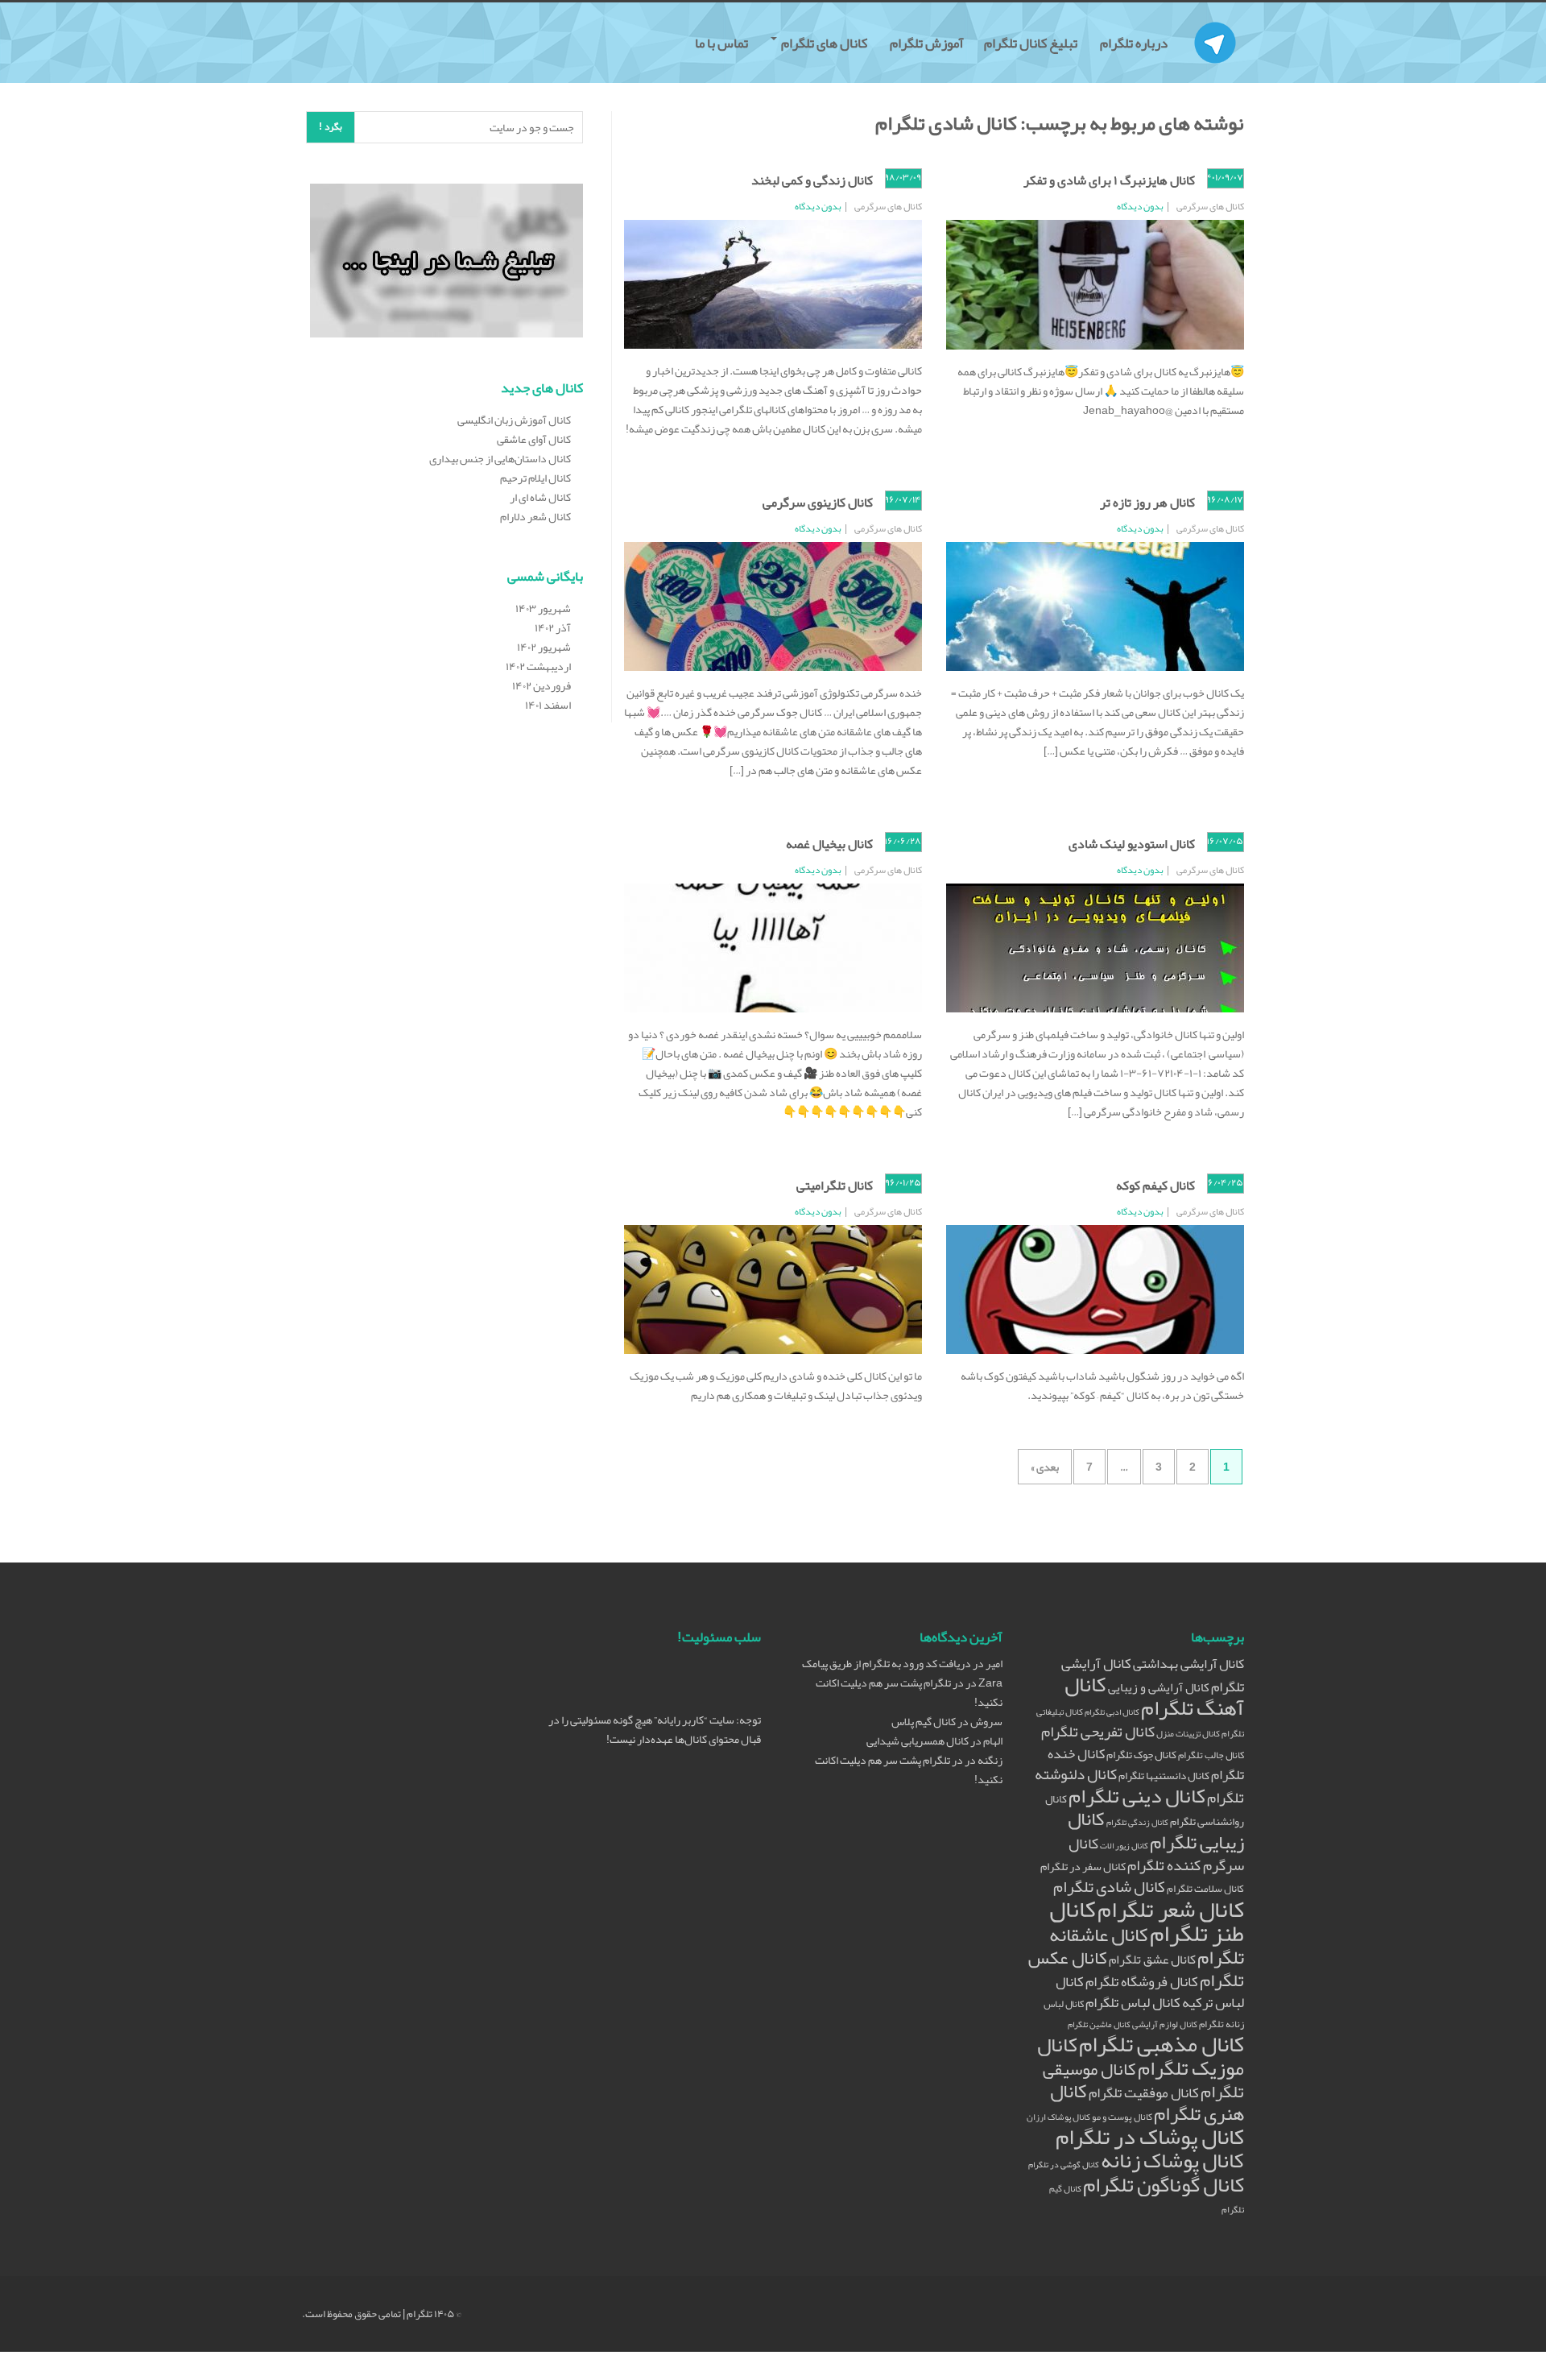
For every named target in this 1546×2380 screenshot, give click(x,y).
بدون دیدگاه (1140, 206)
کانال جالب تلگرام (1211, 1755)
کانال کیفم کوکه (1155, 1186)
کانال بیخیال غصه (829, 844)
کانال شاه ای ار (540, 497)
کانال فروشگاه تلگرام (1142, 1982)
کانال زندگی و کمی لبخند (812, 180)
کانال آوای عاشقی (534, 439)
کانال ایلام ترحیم (535, 478)
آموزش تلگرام (927, 43)
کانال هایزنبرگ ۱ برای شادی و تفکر (1109, 180)
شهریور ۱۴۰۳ (543, 608)
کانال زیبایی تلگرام (1156, 1830)
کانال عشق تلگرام (1152, 1960)
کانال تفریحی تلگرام (1098, 1732)
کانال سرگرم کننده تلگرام (1156, 1854)
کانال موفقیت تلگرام (1144, 2093)
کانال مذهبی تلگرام (1162, 2044)
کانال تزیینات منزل (1188, 1734)
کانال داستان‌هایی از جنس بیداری (500, 458)
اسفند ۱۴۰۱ (548, 705)
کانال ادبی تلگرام (1112, 1712)
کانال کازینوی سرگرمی (818, 503)
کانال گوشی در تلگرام (1064, 2165)
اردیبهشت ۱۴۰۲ (538, 666)
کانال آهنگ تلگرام (1154, 1696)
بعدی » (1045, 1467)
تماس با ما (723, 43)
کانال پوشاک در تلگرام (1150, 2137)
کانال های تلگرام (824, 43)
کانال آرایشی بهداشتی (1188, 1664)
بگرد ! (331, 126)
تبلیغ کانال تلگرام (1032, 43)
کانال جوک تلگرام (1141, 1755)
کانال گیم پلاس (924, 1721)
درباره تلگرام (1135, 43)
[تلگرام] (1215, 23)
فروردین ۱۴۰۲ (542, 685)
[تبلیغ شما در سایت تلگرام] (446, 263)
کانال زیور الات (1124, 1846)
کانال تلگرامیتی (835, 1186)
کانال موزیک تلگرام (1141, 2056)
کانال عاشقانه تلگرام (1147, 1946)
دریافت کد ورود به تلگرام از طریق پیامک (887, 1663)
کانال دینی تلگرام (1137, 1796)
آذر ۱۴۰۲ (553, 627)
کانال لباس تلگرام (1133, 2003)
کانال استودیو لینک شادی (1132, 844)
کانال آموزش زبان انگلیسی (514, 420)
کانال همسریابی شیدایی (918, 1741)
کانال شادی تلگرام (1109, 1886)
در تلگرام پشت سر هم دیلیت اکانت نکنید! (909, 1692)
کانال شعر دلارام (535, 516)
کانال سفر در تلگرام (1083, 1867)
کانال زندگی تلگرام (1137, 1822)
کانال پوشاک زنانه (1172, 2161)
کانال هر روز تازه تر (1147, 503)
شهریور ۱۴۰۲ (544, 647)
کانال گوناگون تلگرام (1164, 2185)
